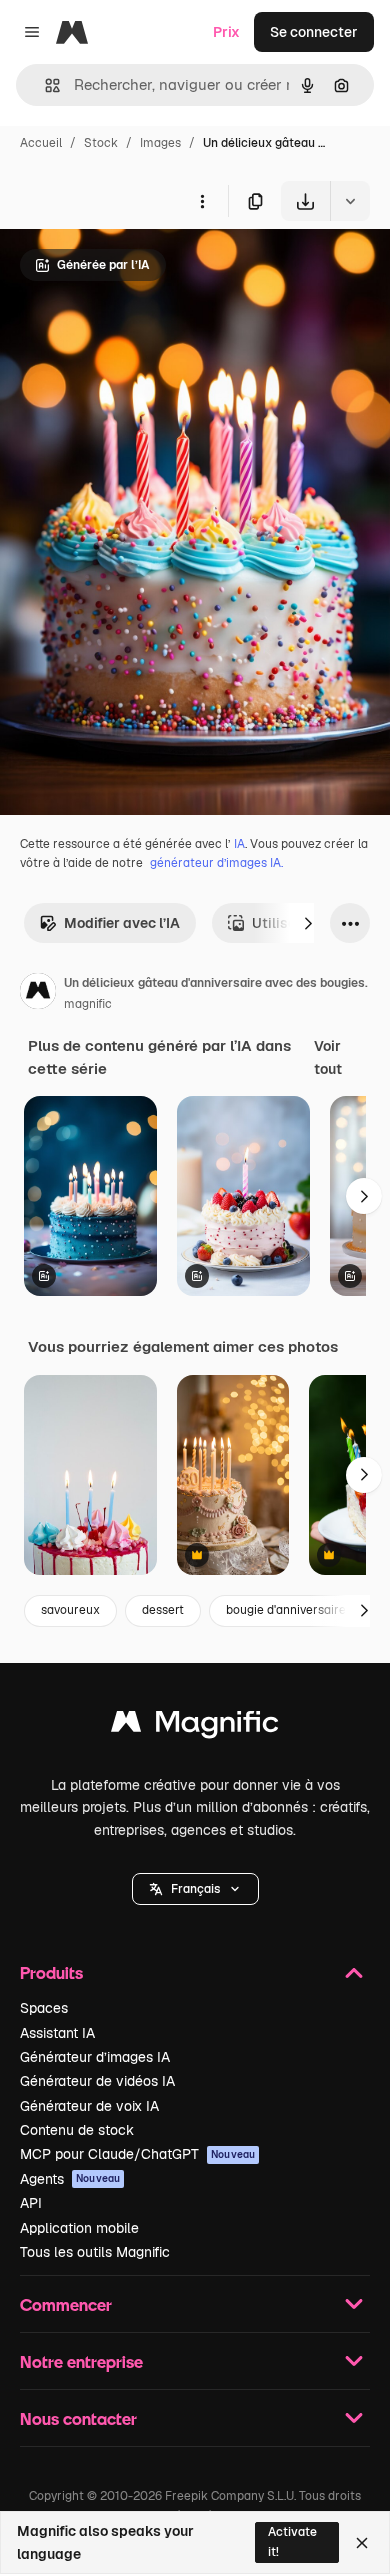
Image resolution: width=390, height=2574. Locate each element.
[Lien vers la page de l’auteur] (38, 994)
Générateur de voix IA (89, 2106)
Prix (226, 32)
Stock (101, 143)
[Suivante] (308, 923)
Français (195, 1889)
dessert (163, 1610)
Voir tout (328, 1057)
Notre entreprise (81, 2361)
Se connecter (314, 32)
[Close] (362, 2543)
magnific (88, 1004)
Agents (70, 2179)
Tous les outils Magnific (95, 2252)
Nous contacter (78, 2418)
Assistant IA (57, 2033)
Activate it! (292, 2541)
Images (160, 143)
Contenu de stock (77, 2130)
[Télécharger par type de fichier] (350, 201)
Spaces (44, 2008)
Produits (51, 1972)
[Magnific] (195, 1726)
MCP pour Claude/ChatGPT (137, 2154)
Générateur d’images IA (95, 2057)
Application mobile (79, 2228)
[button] (195, 1889)
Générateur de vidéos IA (97, 2081)
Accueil (41, 143)
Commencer (66, 2304)
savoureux (70, 1610)
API (31, 2203)
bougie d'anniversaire (286, 1610)
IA (239, 844)
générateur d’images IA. (216, 863)
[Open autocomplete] (44, 85)
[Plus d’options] (202, 201)
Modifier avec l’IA (122, 923)
